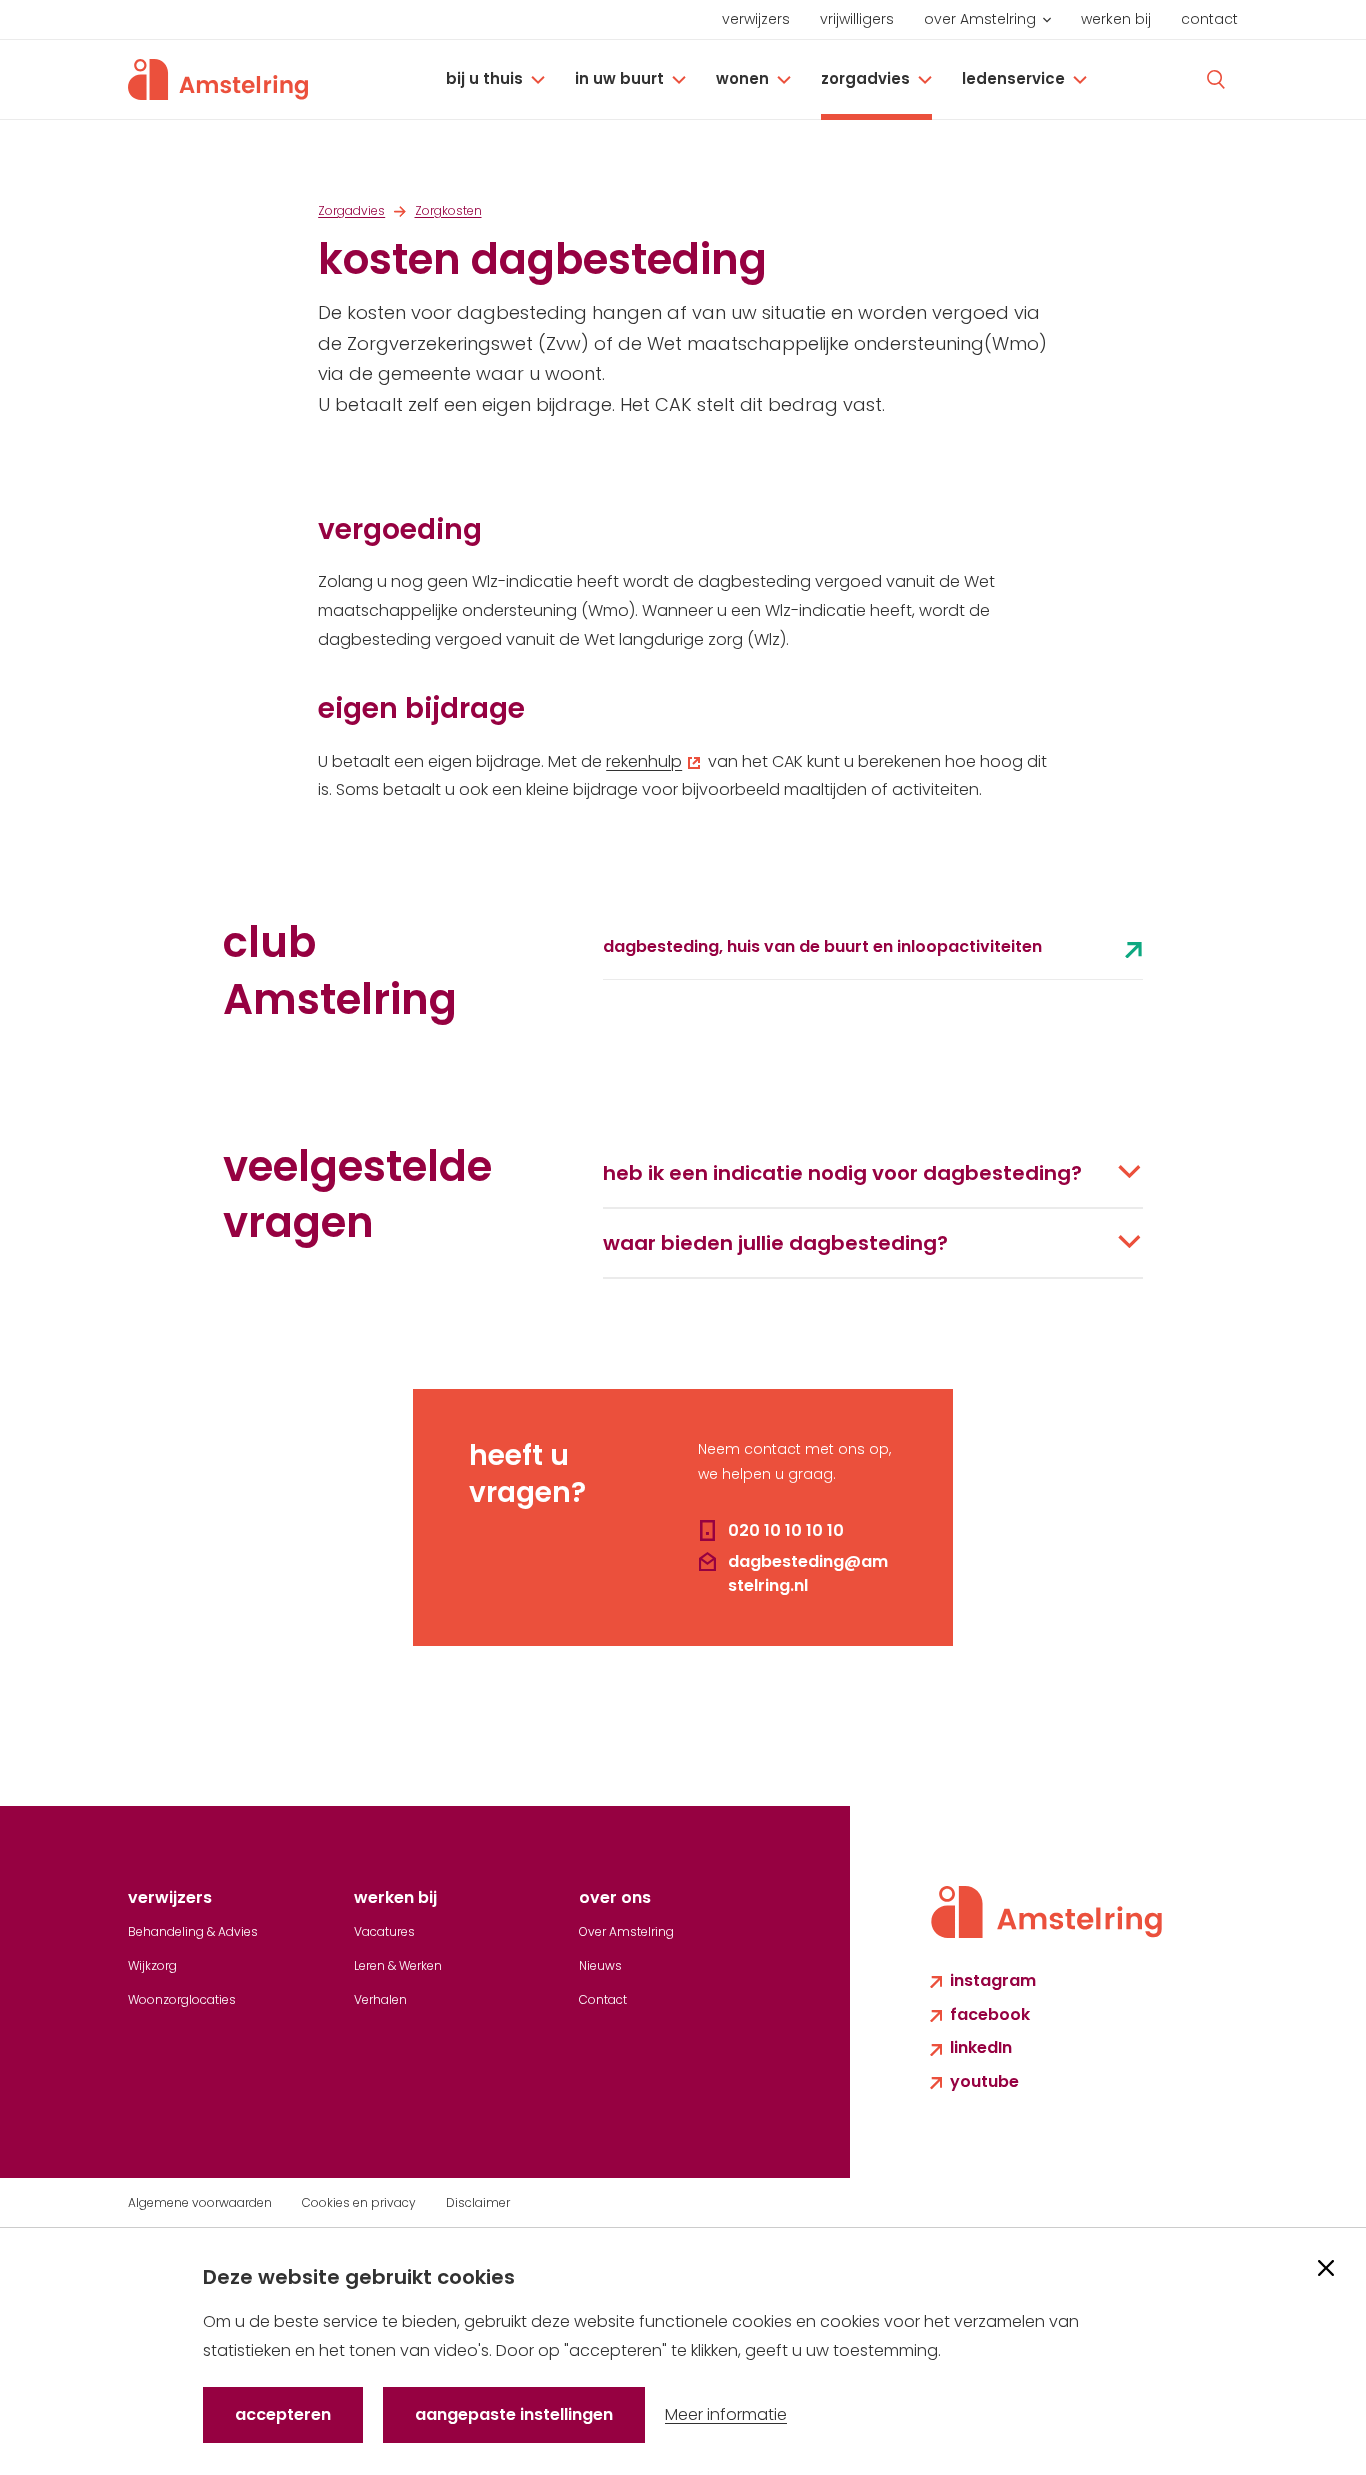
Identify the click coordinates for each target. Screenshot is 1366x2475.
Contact (1209, 19)
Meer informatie (726, 2414)
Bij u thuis (484, 78)
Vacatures (384, 1931)
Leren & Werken (398, 1965)
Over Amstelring (980, 19)
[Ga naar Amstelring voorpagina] (218, 79)
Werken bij (1116, 19)
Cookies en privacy (359, 2202)
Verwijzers (756, 19)
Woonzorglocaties (182, 1999)
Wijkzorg (152, 1965)
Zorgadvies (865, 78)
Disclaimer (478, 2202)
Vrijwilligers (857, 19)
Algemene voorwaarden (200, 2202)
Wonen (742, 78)
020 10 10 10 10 (786, 1530)
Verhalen (380, 1999)
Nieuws (600, 1965)
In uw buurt (619, 78)
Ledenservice (1013, 78)
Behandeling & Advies (193, 1931)
